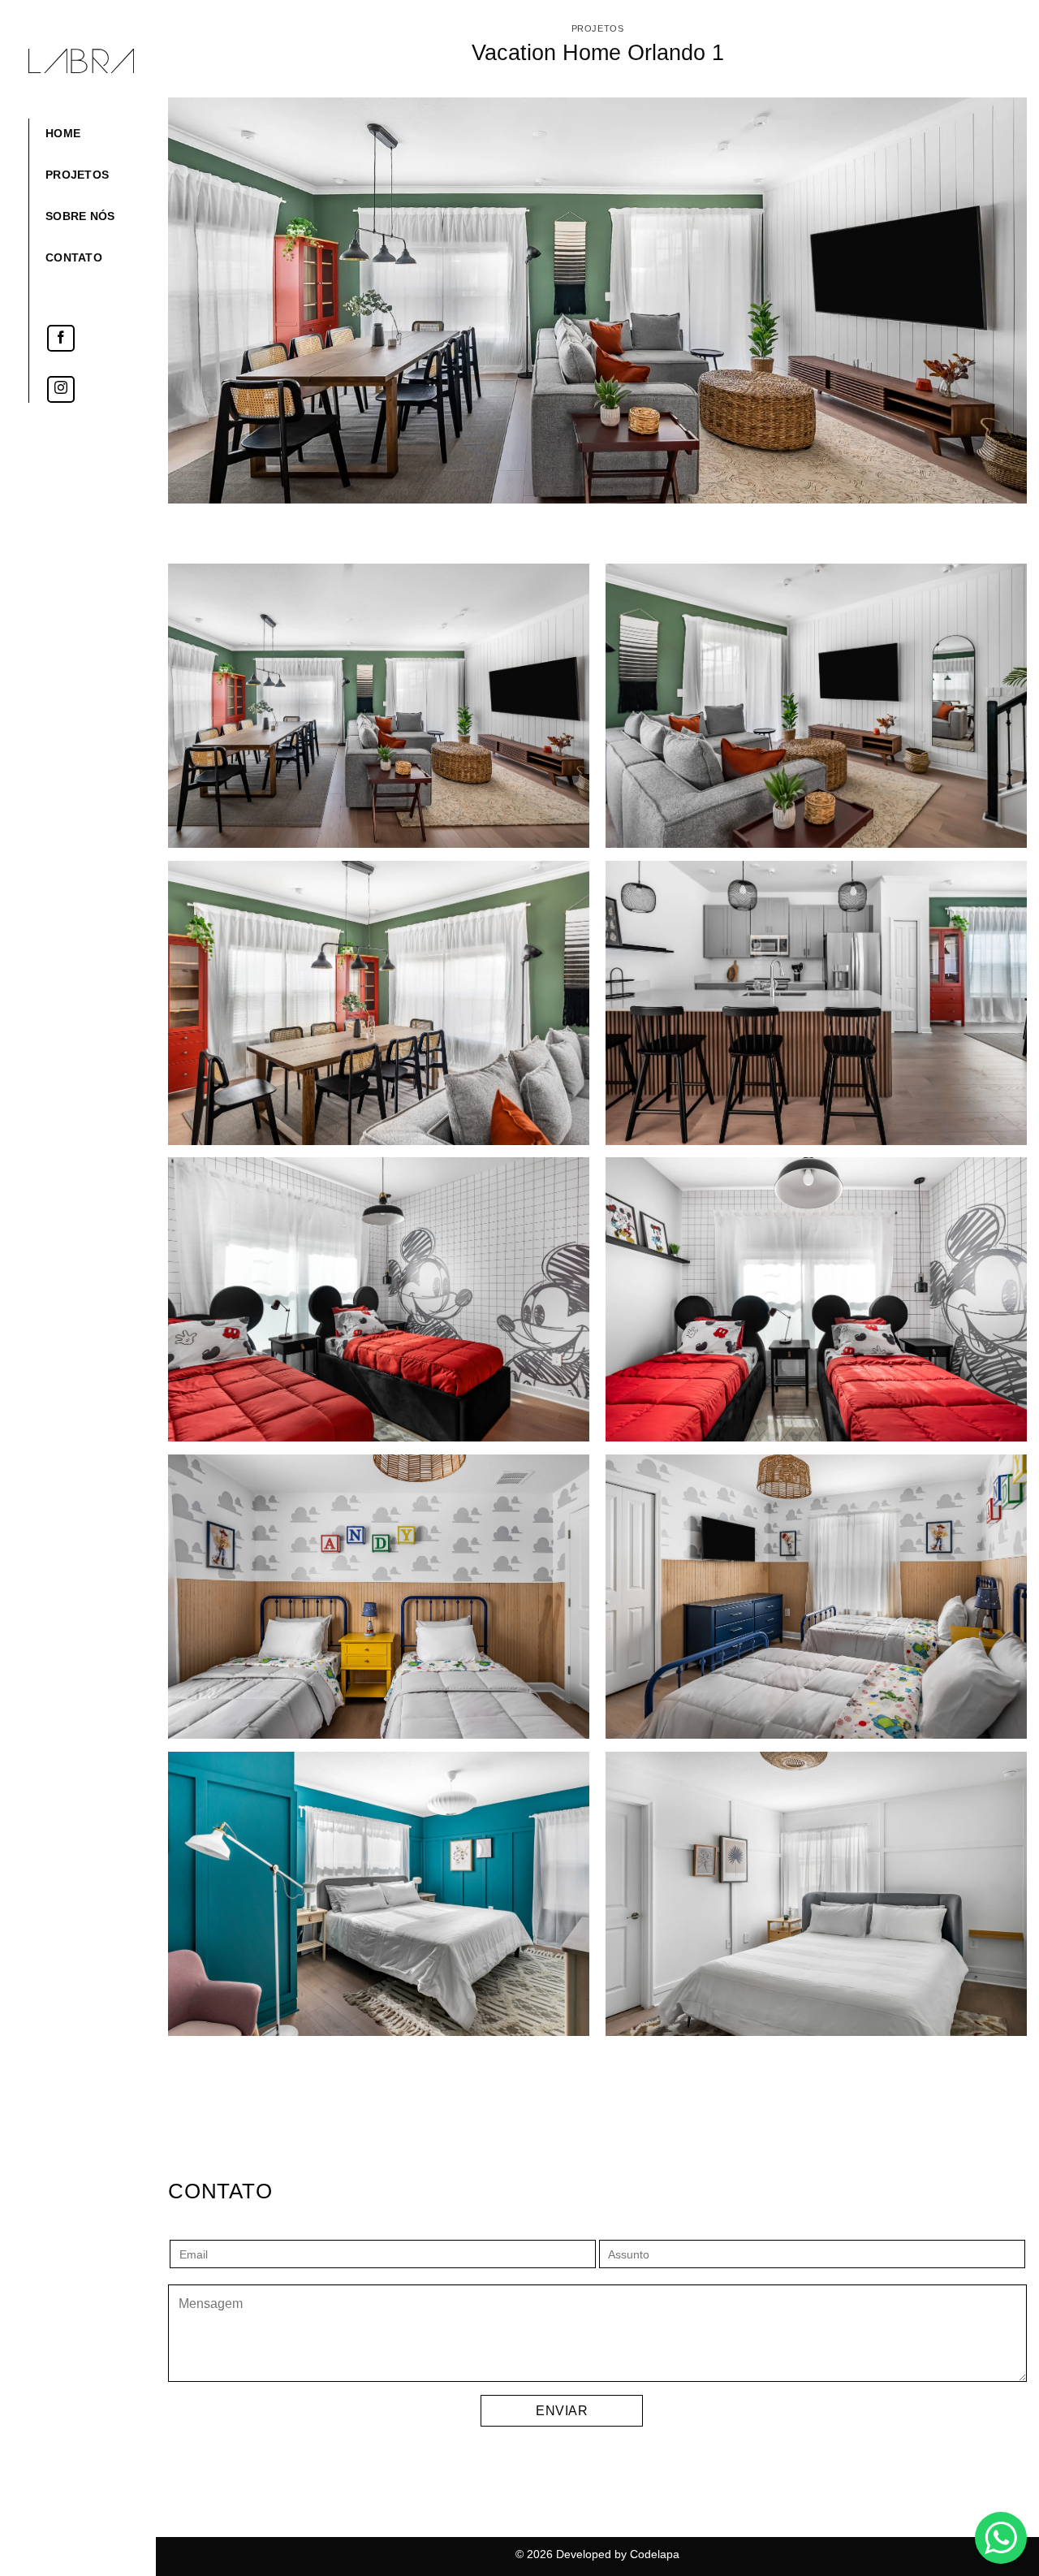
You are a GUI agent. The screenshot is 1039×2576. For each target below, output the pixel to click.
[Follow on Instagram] (61, 389)
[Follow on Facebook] (61, 338)
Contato (74, 257)
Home (63, 133)
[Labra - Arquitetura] (81, 61)
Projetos (77, 175)
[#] (379, 704)
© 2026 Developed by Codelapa (597, 2554)
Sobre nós (80, 216)
